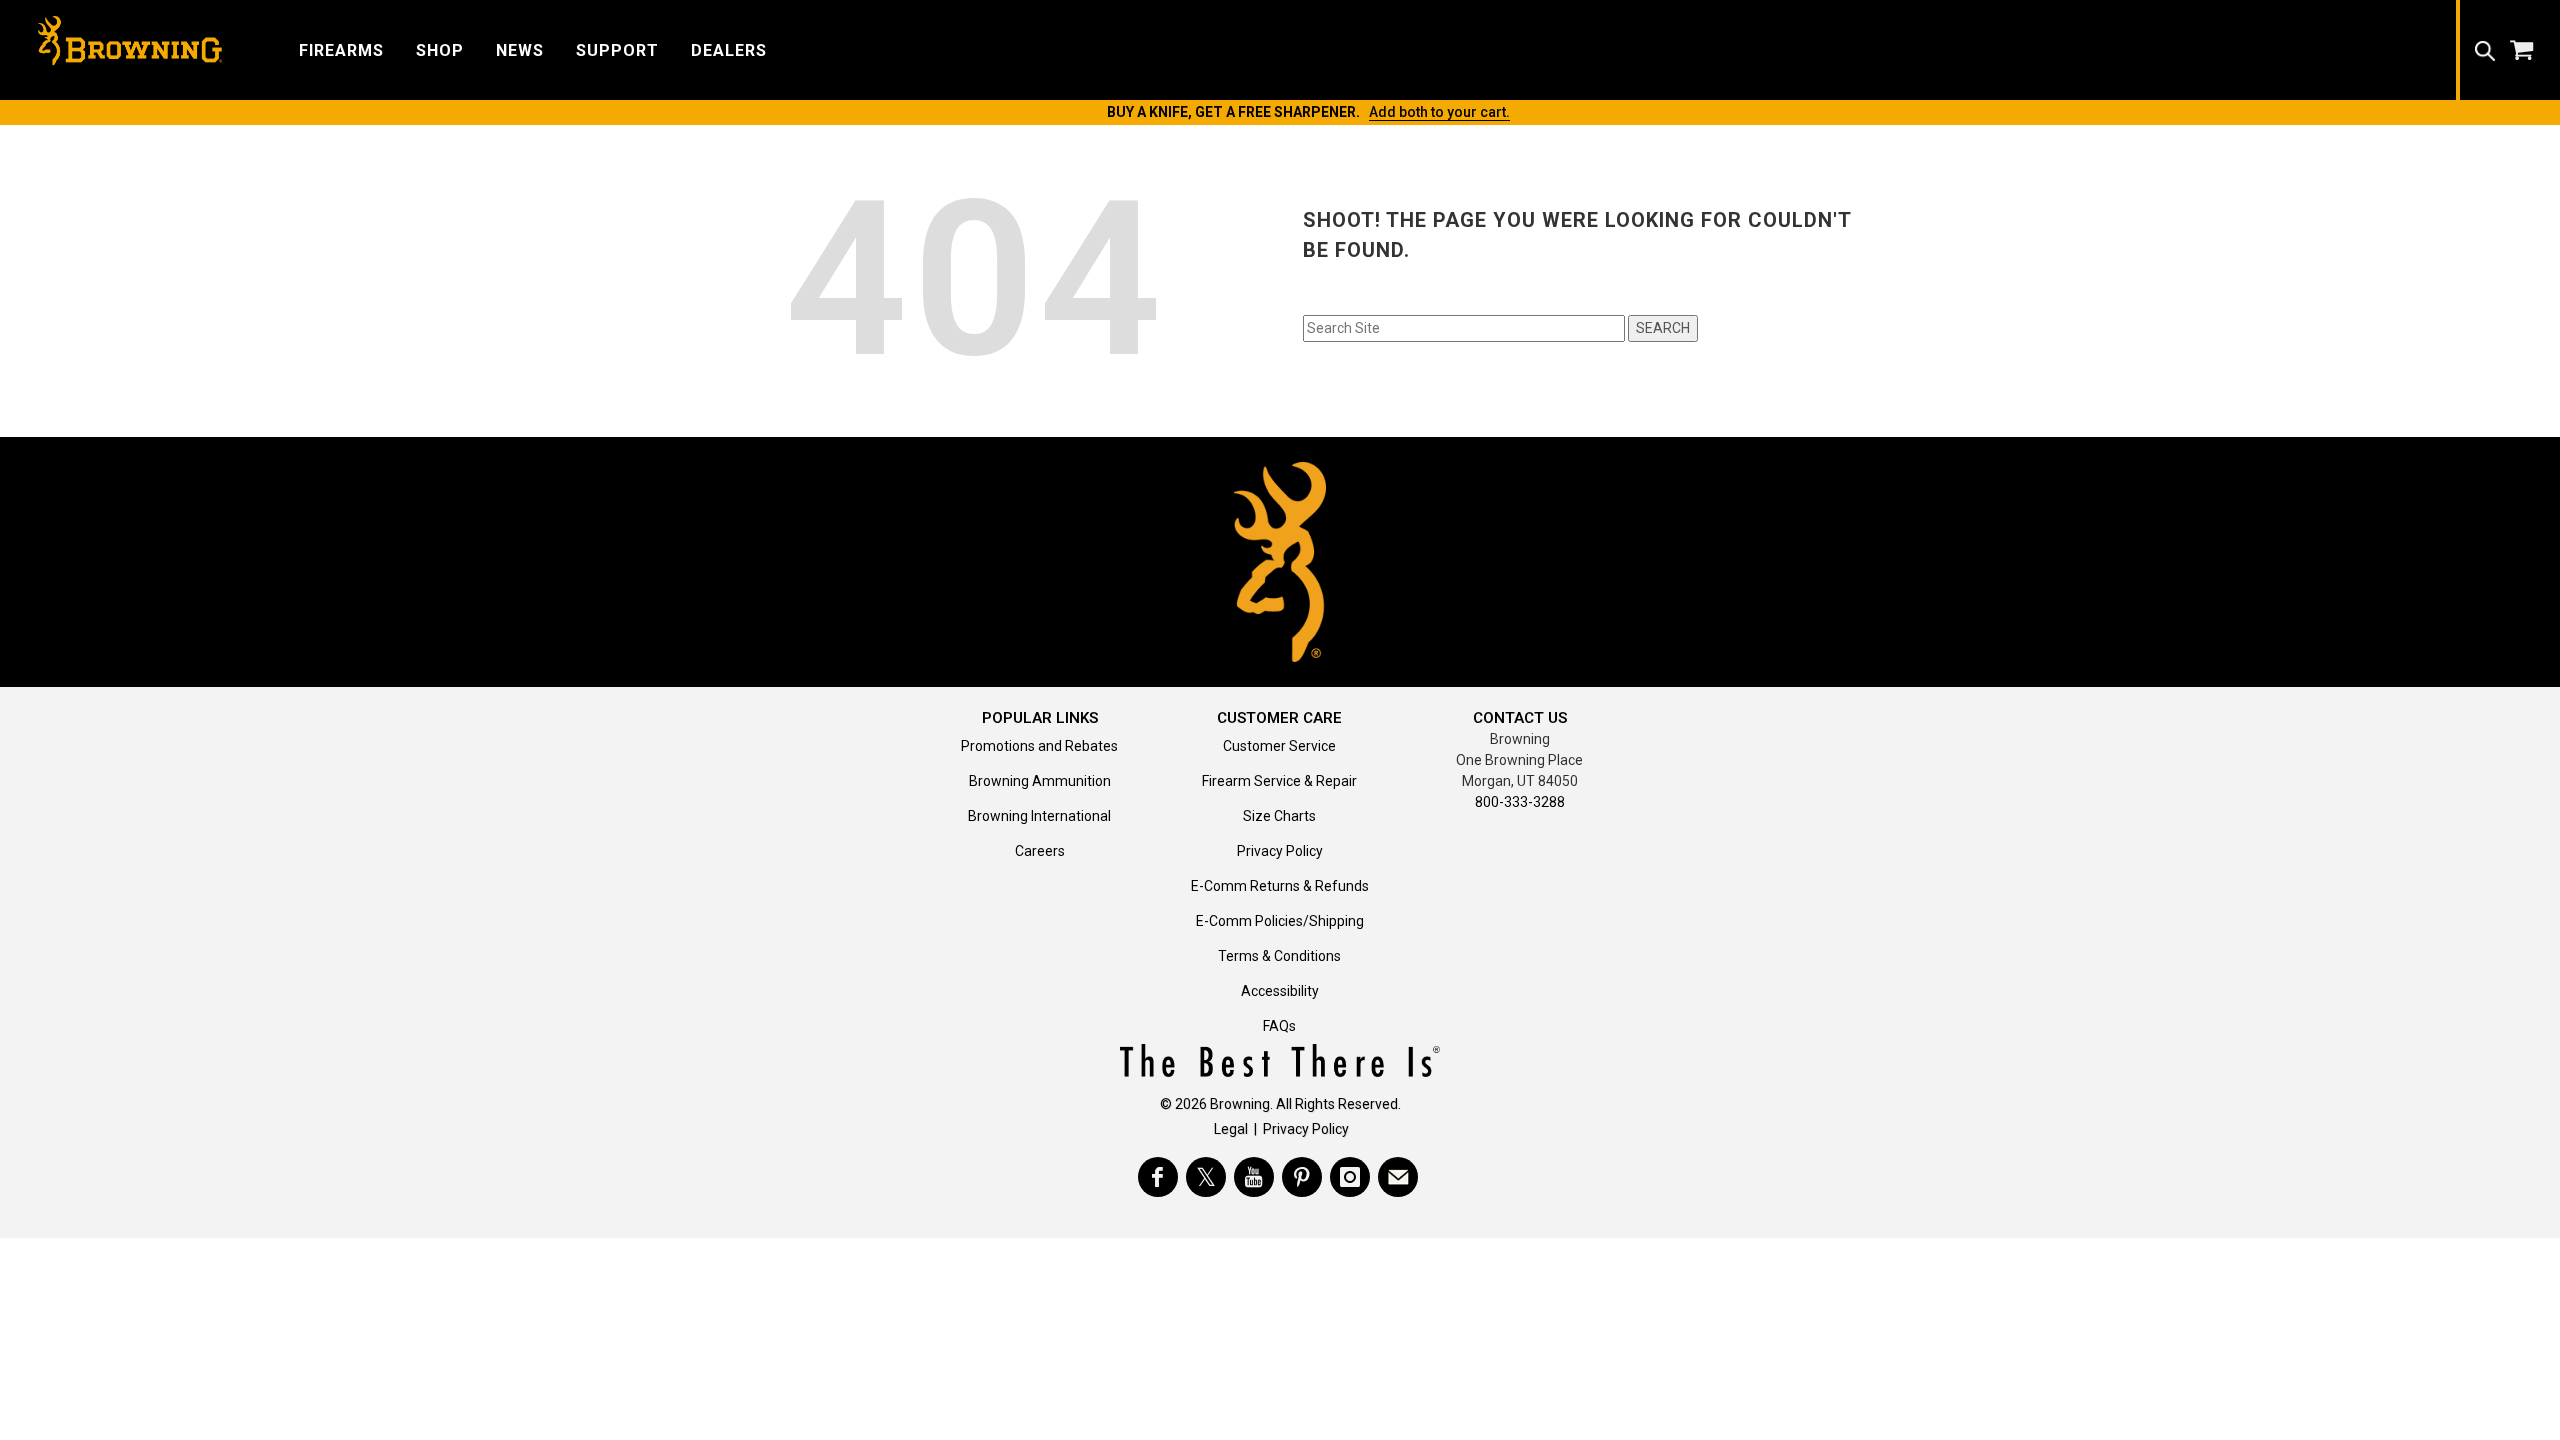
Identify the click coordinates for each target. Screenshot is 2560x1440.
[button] (341, 49)
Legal (1231, 1129)
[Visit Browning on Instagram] (1350, 1177)
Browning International (1039, 816)
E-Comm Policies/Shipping (1280, 921)
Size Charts (1279, 816)
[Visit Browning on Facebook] (1158, 1177)
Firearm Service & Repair (1279, 781)
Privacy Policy (1280, 851)
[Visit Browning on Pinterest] (1302, 1177)
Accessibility (1280, 991)
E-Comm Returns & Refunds (1280, 886)
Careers (1040, 851)
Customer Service (1279, 746)
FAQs (1279, 1026)
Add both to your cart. (1439, 112)
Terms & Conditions (1279, 956)
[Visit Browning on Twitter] (1206, 1177)
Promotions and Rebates (1039, 746)
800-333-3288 (1520, 802)
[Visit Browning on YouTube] (1254, 1177)
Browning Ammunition (1040, 781)
